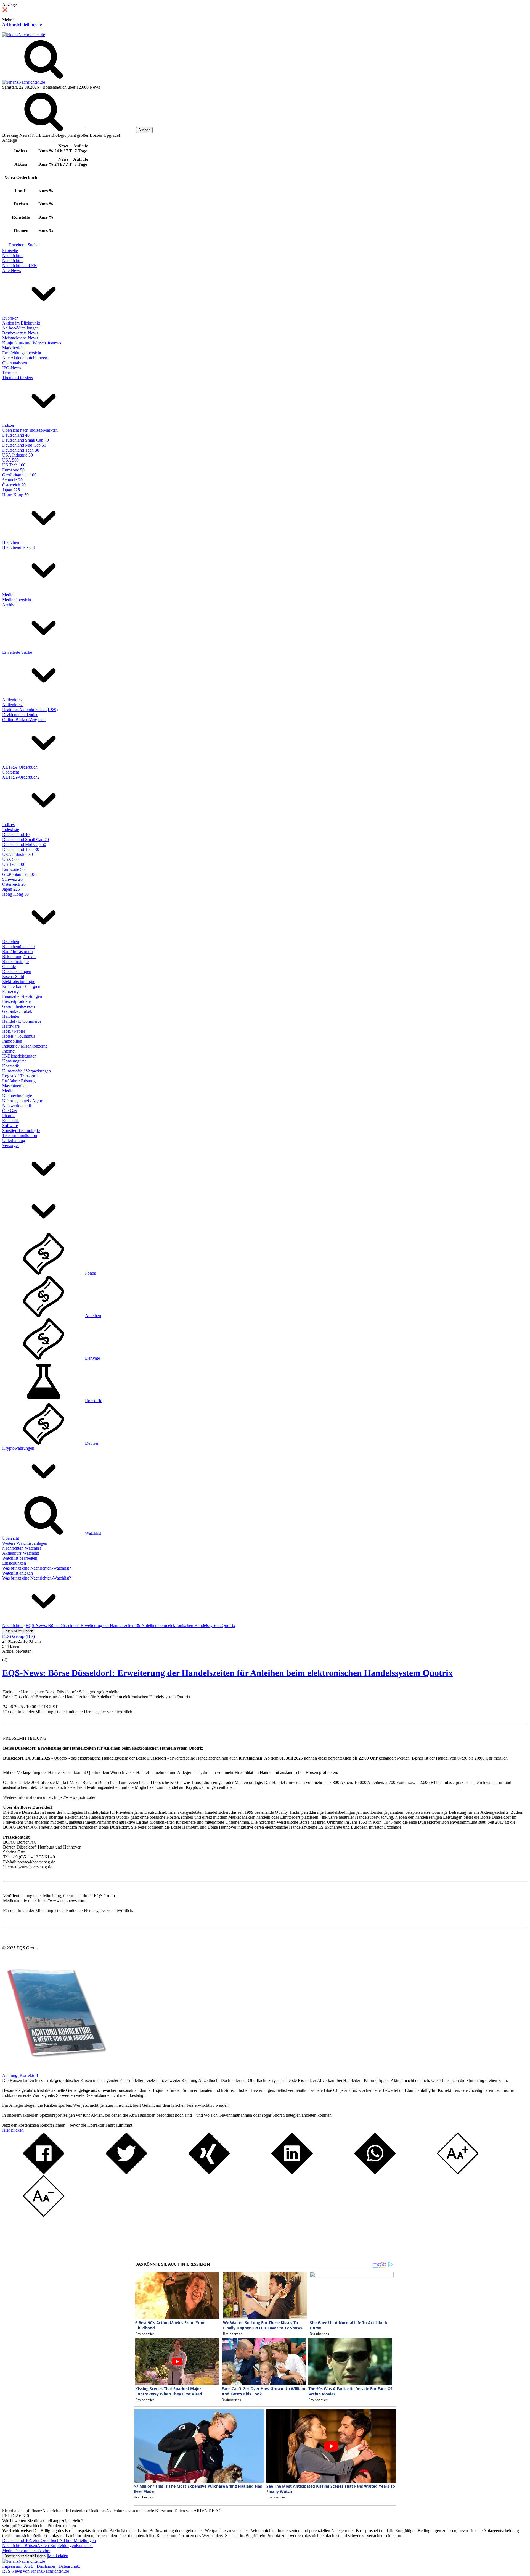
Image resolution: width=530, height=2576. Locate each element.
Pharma (9, 1116)
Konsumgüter (14, 1061)
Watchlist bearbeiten (20, 1558)
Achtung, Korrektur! (20, 2075)
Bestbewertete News (20, 333)
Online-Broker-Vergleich (24, 720)
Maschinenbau (15, 1086)
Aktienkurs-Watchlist (21, 1553)
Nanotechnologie (17, 1096)
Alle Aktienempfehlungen (25, 358)
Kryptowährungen (18, 1448)
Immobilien (12, 1041)
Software (10, 1126)
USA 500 (10, 460)
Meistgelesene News (20, 338)
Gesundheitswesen (18, 1006)
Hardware (11, 1026)
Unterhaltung (14, 1141)
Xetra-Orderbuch (44, 2541)
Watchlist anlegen (18, 1573)
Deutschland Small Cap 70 (26, 440)
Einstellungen (14, 1563)
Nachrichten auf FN (20, 266)
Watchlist (93, 1533)
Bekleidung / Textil (19, 957)
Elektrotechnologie (19, 981)
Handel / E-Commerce (22, 1021)
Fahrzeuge (11, 991)
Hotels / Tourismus (19, 1036)
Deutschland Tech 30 (21, 450)
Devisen (92, 1443)
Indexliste (11, 830)
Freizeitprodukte (16, 1001)
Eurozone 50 (13, 470)
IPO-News (12, 368)
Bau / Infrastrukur (18, 952)
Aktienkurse (13, 700)
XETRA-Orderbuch (20, 767)
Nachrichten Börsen (20, 2545)
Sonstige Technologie (21, 1131)
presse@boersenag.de (36, 1862)
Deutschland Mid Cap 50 (24, 445)
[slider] (10, 1655)
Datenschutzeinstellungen (25, 2556)
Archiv (8, 605)
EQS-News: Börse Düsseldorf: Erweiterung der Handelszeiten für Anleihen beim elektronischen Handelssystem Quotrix (227, 1673)
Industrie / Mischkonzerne (25, 1046)
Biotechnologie (15, 962)
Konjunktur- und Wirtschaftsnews (32, 343)
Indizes (8, 425)
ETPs (435, 1782)
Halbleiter (11, 1016)
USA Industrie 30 (18, 455)
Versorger (11, 1145)
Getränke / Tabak (17, 1011)
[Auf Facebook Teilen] (44, 2173)
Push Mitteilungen (19, 1631)
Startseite (10, 251)
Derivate (92, 1358)
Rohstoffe (11, 1121)
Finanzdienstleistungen (22, 996)
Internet (9, 1051)
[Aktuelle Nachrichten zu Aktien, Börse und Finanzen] (24, 35)
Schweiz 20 (12, 480)
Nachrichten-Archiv (33, 2550)
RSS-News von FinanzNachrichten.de (36, 2571)
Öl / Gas (10, 1111)
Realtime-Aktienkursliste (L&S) (30, 710)
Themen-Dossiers (18, 378)
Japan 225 (11, 490)
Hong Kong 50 (15, 495)
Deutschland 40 (16, 435)
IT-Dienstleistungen (19, 1056)
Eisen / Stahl (13, 976)
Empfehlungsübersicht (22, 353)
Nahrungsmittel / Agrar (22, 1101)
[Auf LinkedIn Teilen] (292, 2173)
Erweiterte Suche (23, 245)
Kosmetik (11, 1066)
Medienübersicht (17, 600)
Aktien (346, 1782)
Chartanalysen (15, 363)
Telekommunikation (20, 1136)
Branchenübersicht (18, 547)
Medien (9, 595)
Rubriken (10, 318)
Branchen (11, 542)
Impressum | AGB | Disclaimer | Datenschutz (41, 2566)
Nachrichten (13, 256)
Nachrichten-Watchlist (22, 1548)
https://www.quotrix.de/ (75, 1797)
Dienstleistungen (17, 971)
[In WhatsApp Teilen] (375, 2173)
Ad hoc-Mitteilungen (22, 25)
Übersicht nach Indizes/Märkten (30, 430)
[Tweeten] (126, 2173)
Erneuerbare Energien (21, 986)
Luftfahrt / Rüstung (19, 1081)
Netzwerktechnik (17, 1106)
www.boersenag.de (35, 1867)
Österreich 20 (14, 485)
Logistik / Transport (19, 1076)
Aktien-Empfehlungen (56, 2545)
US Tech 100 (14, 465)
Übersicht (11, 772)
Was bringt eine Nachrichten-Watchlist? (37, 1568)
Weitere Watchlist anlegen (25, 1543)
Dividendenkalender (20, 715)
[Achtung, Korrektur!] (55, 2070)
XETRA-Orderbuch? (21, 777)
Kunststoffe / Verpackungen (26, 1071)
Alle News (12, 271)
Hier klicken (13, 2130)
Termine (9, 373)
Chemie (9, 967)
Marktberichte (14, 348)
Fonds (90, 1273)
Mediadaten (58, 2556)
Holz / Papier (14, 1031)
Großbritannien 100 (19, 475)
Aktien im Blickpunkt (21, 323)
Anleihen (93, 1316)
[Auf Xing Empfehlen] (209, 2173)
